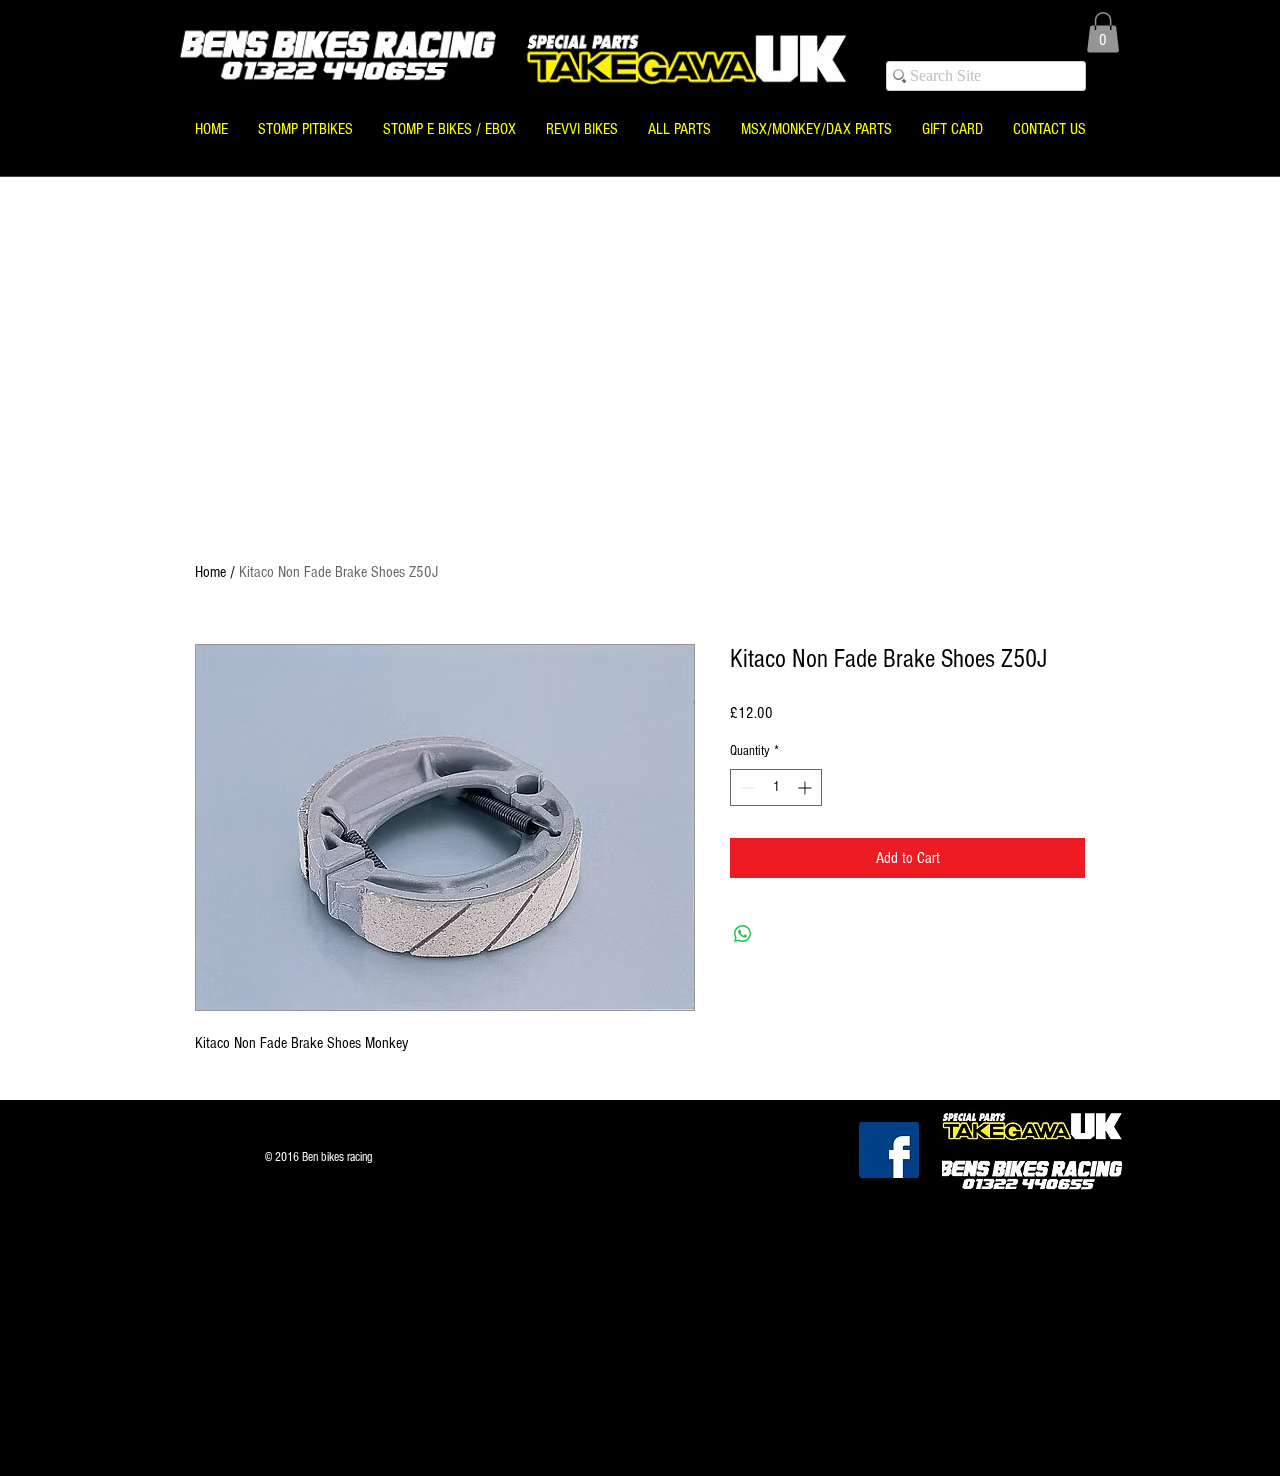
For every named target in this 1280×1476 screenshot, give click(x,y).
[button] (1103, 32)
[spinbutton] (776, 787)
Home (210, 572)
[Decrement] (745, 787)
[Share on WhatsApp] (743, 934)
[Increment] (806, 787)
